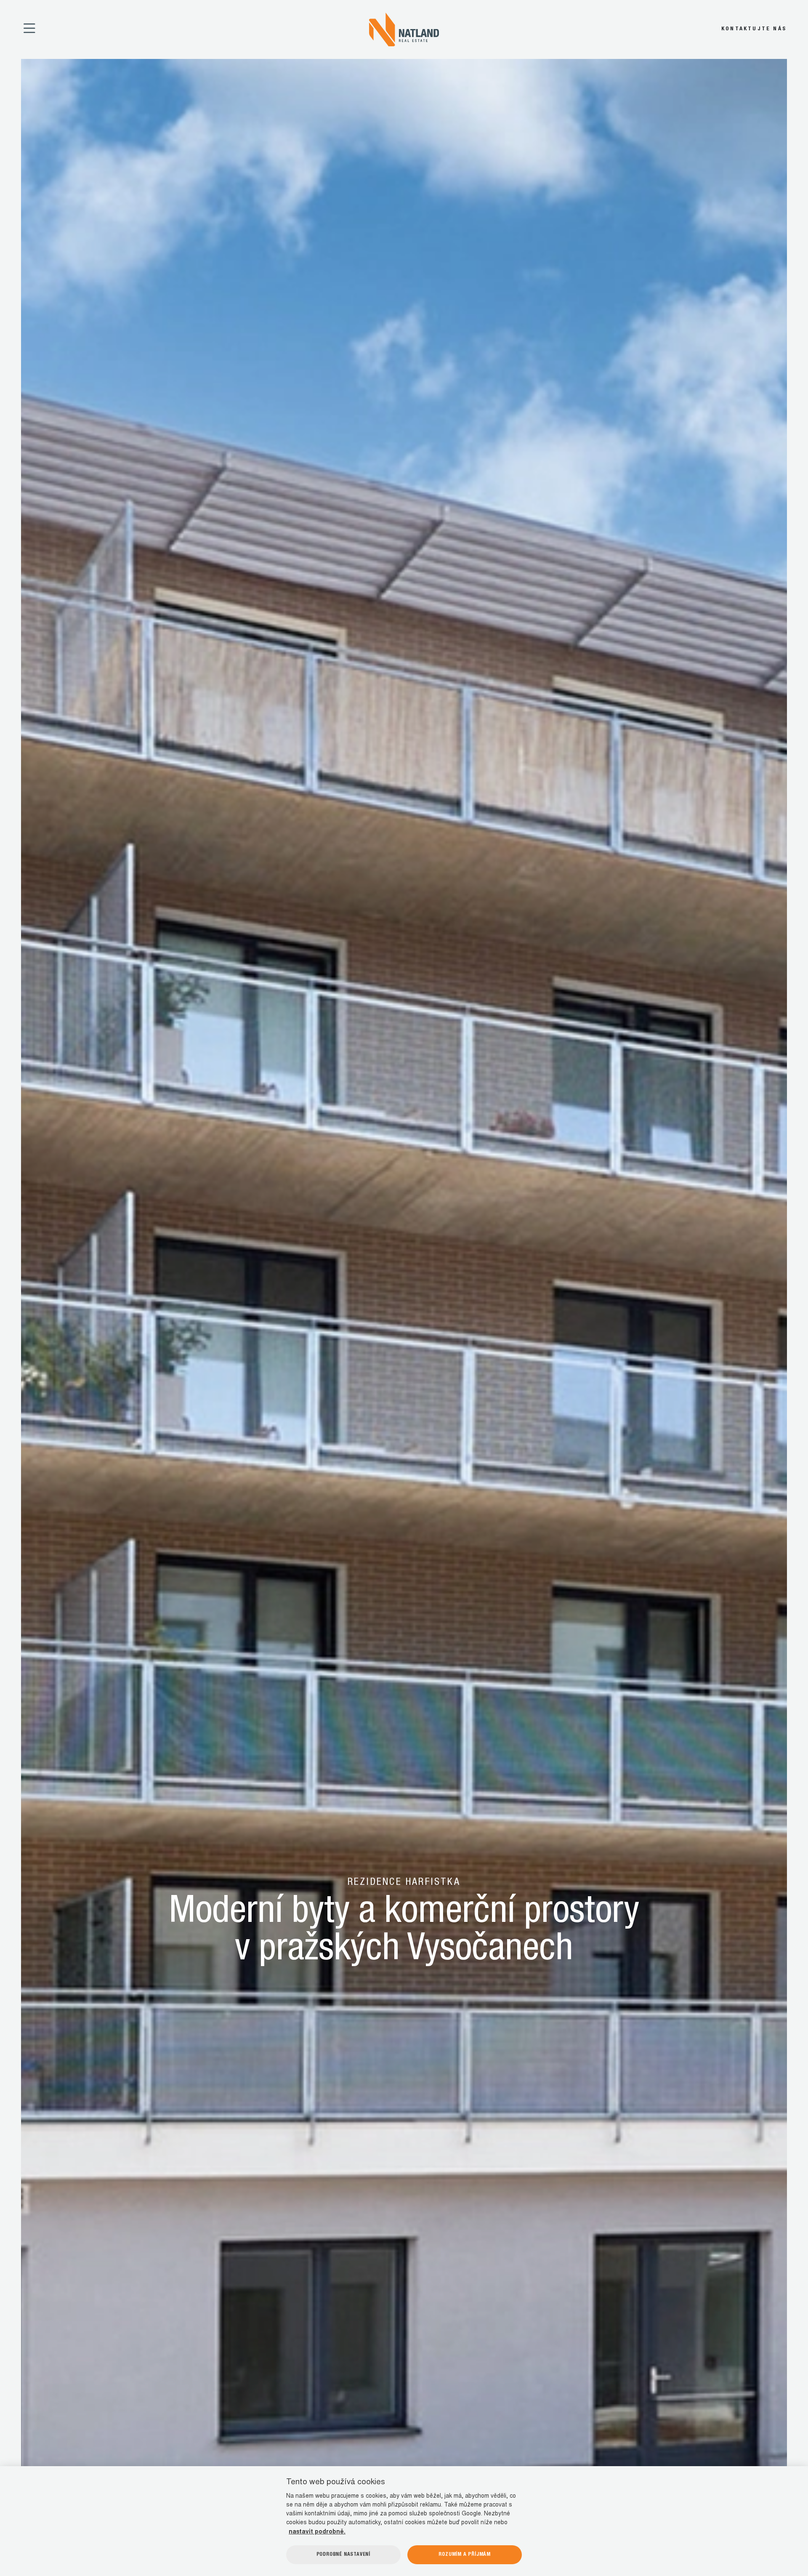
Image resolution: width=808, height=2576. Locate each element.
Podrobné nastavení (343, 2555)
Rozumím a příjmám (465, 2555)
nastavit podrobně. (317, 2532)
